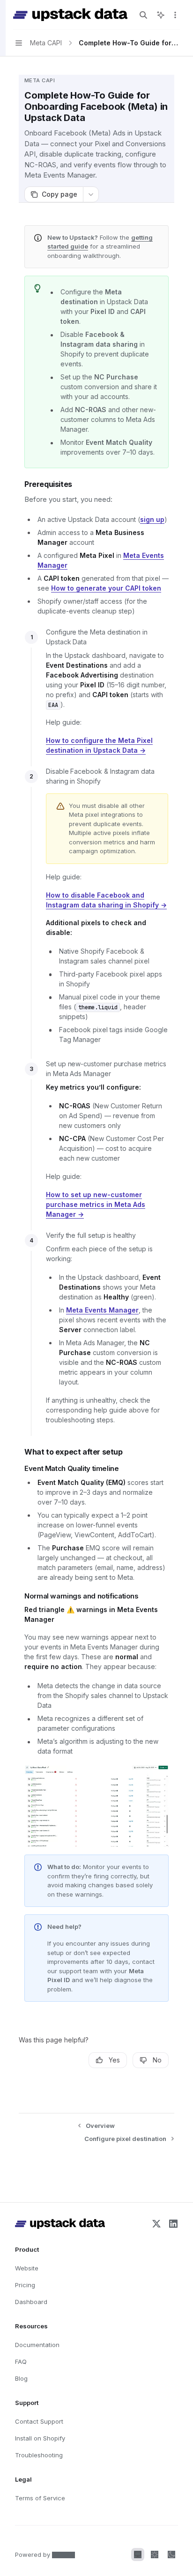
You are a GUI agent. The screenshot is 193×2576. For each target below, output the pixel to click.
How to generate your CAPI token (106, 588)
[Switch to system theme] (138, 2555)
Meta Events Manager (102, 1310)
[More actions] (175, 15)
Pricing (25, 2285)
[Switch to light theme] (155, 2555)
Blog (21, 2378)
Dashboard (31, 2302)
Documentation (37, 2345)
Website (27, 2268)
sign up (152, 519)
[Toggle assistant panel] (161, 15)
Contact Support (39, 2421)
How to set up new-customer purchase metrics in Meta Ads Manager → (96, 1204)
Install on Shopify (40, 2438)
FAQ (21, 2362)
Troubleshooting (39, 2455)
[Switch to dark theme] (171, 2555)
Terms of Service (40, 2498)
